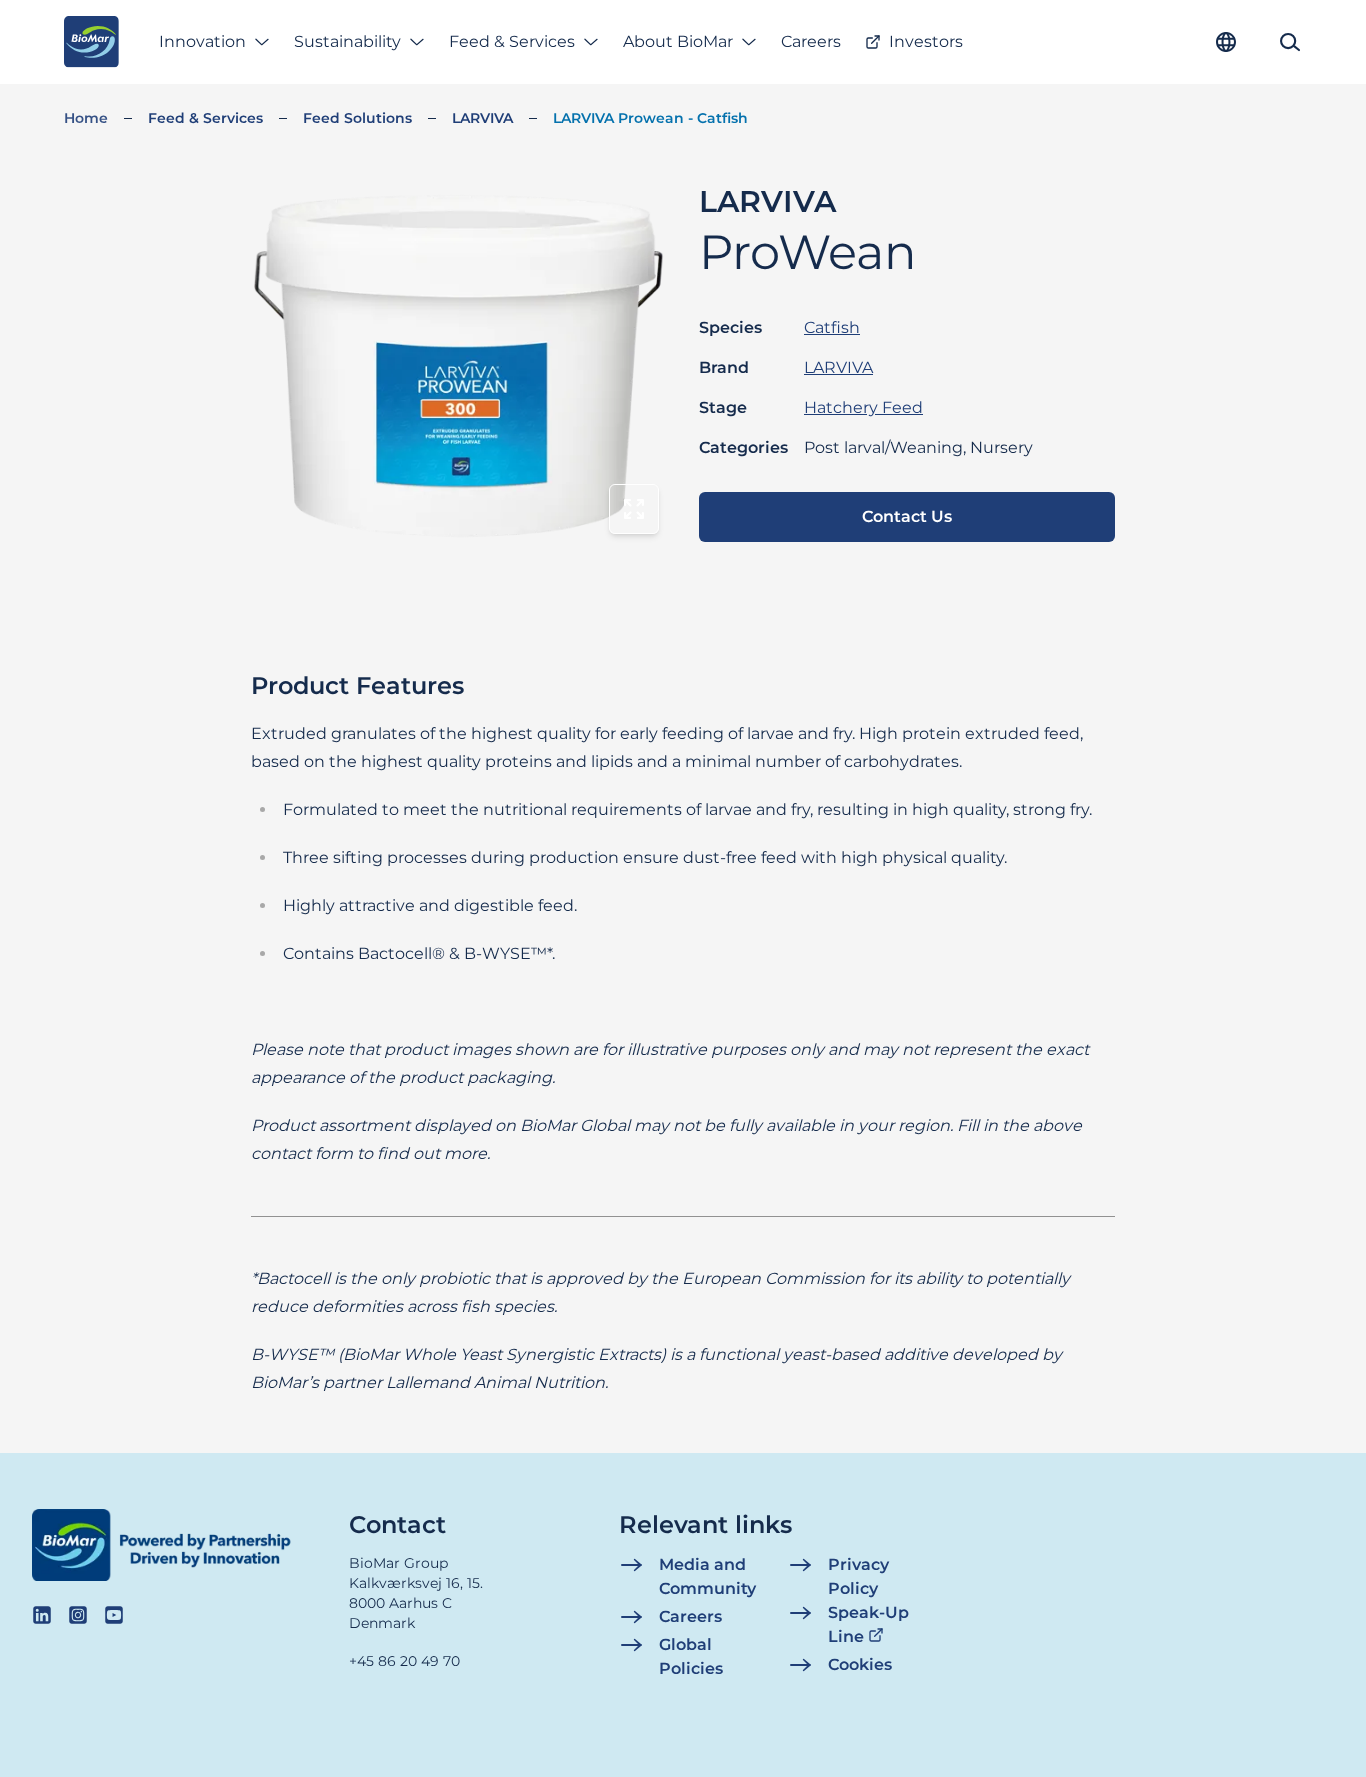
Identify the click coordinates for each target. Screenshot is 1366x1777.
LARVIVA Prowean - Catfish (650, 118)
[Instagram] (78, 1615)
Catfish (832, 327)
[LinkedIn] (42, 1615)
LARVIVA (482, 118)
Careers (811, 41)
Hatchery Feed (863, 407)
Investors (926, 41)
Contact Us (907, 516)
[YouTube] (114, 1615)
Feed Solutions (357, 118)
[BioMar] (91, 42)
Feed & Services (512, 41)
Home (86, 118)
